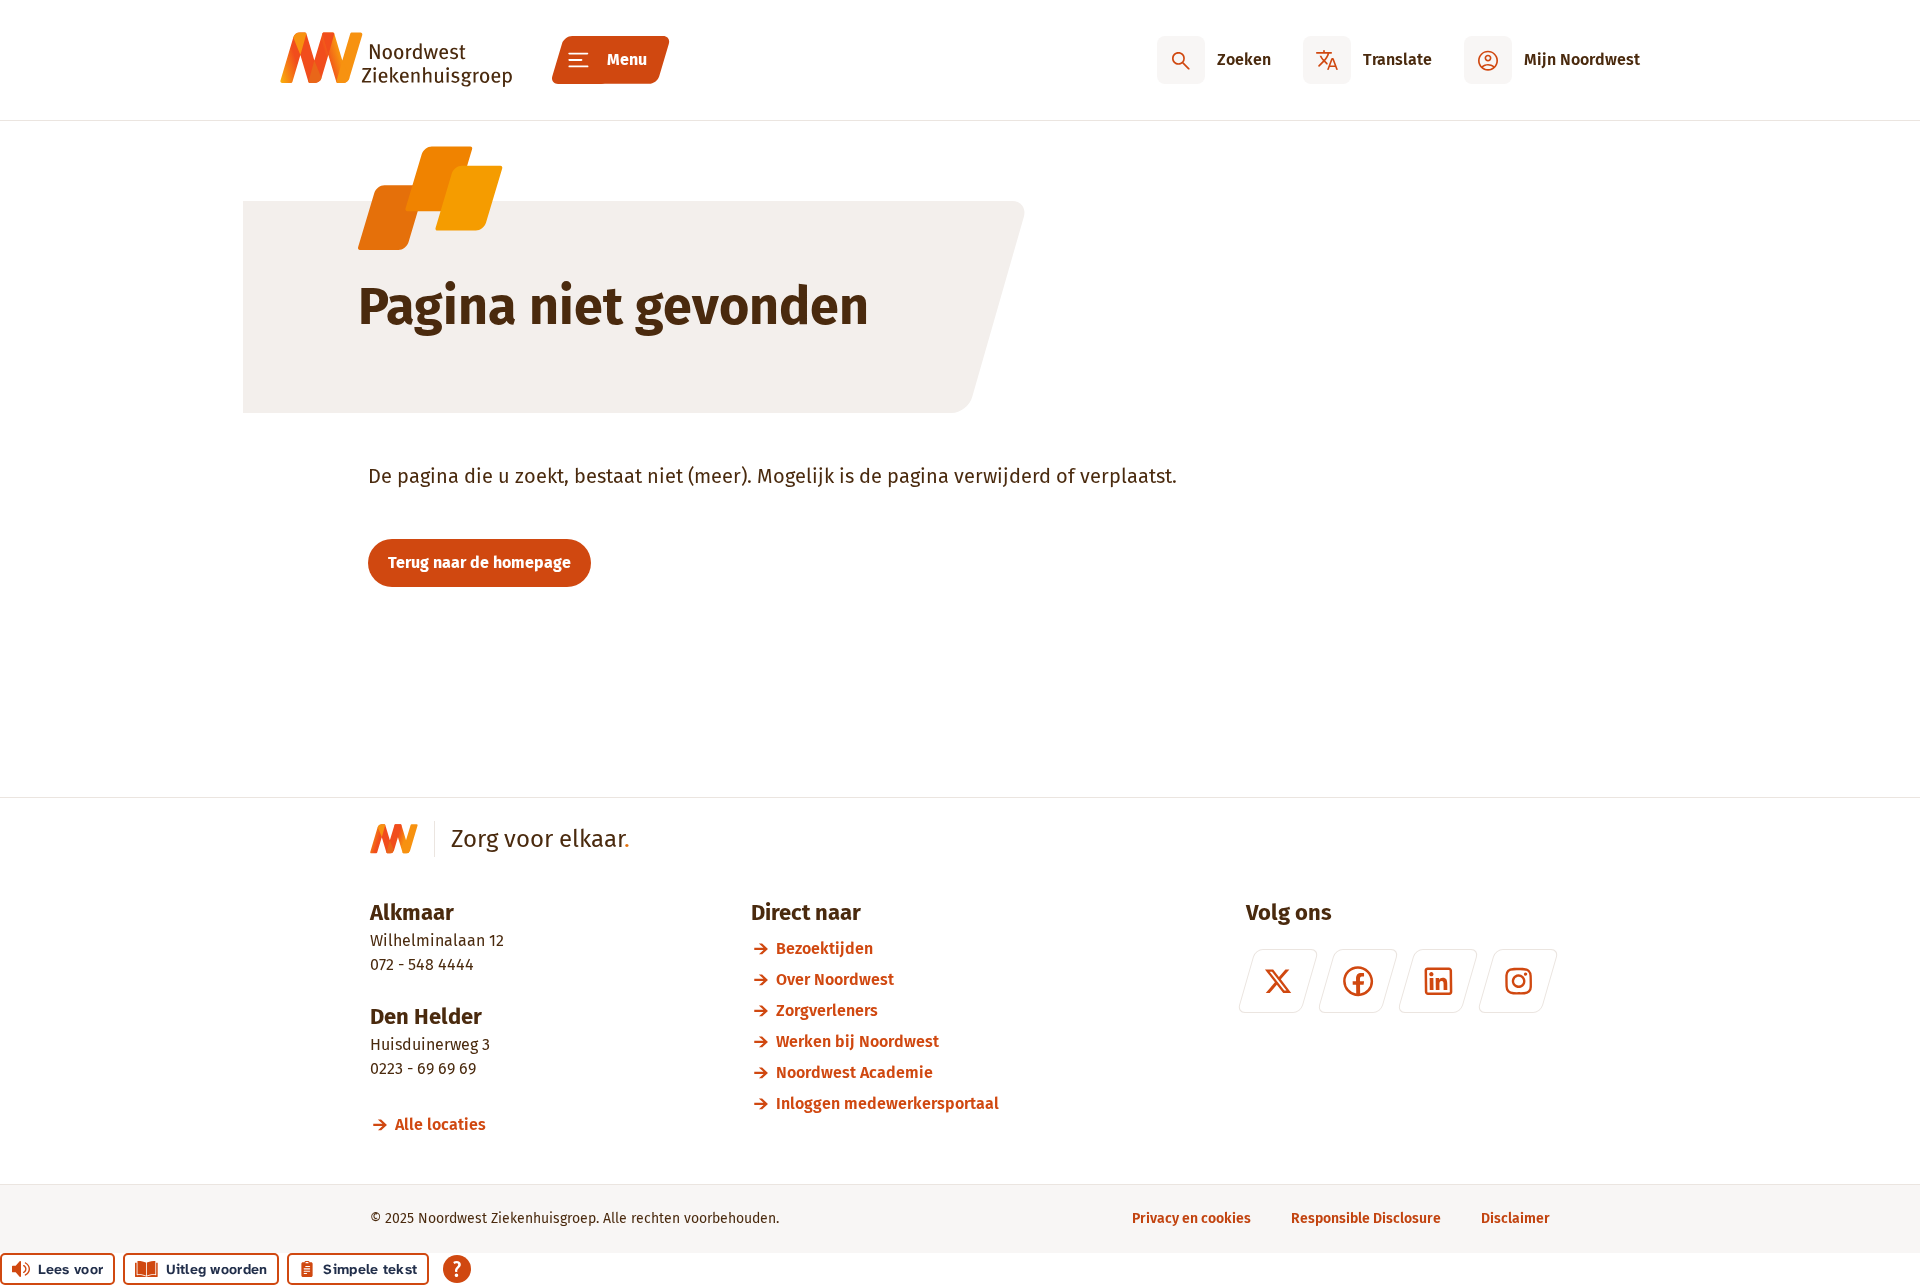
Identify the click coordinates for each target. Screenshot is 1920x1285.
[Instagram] (1518, 981)
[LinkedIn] (1438, 981)
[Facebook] (1358, 981)
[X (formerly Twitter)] (1278, 981)
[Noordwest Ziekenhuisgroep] (396, 60)
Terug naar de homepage (479, 562)
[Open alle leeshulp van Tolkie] (457, 1269)
